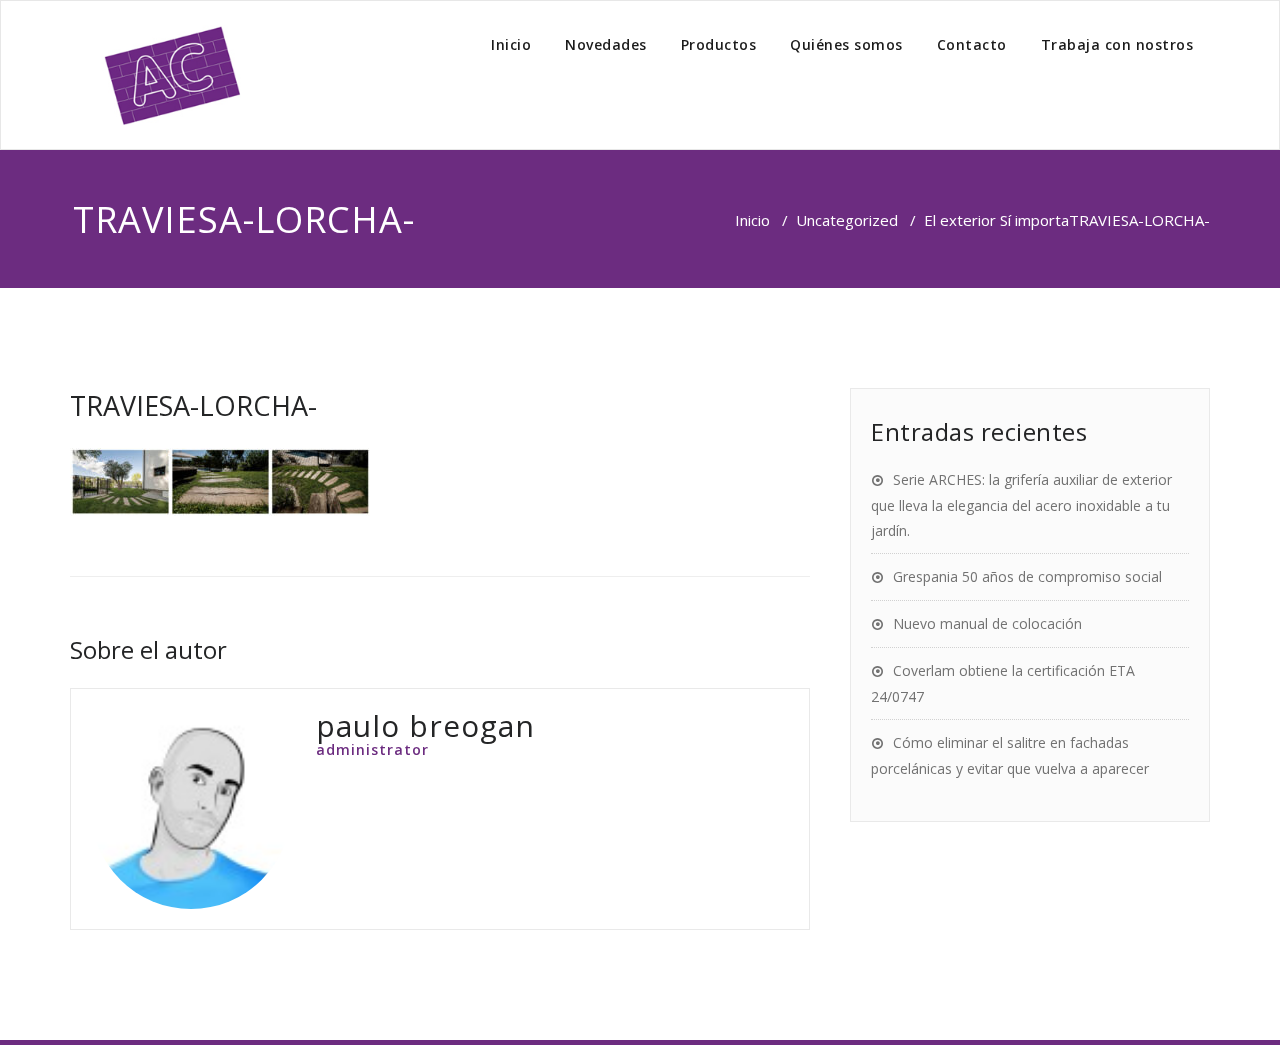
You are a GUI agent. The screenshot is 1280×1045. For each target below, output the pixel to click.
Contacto (972, 44)
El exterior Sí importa (996, 220)
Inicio (511, 44)
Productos (719, 44)
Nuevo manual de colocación (987, 623)
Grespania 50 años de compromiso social (1027, 576)
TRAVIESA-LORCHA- (193, 405)
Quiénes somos (846, 44)
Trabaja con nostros (1117, 44)
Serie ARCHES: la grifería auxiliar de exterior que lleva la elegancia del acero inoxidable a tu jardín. (1021, 505)
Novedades (606, 44)
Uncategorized (847, 220)
